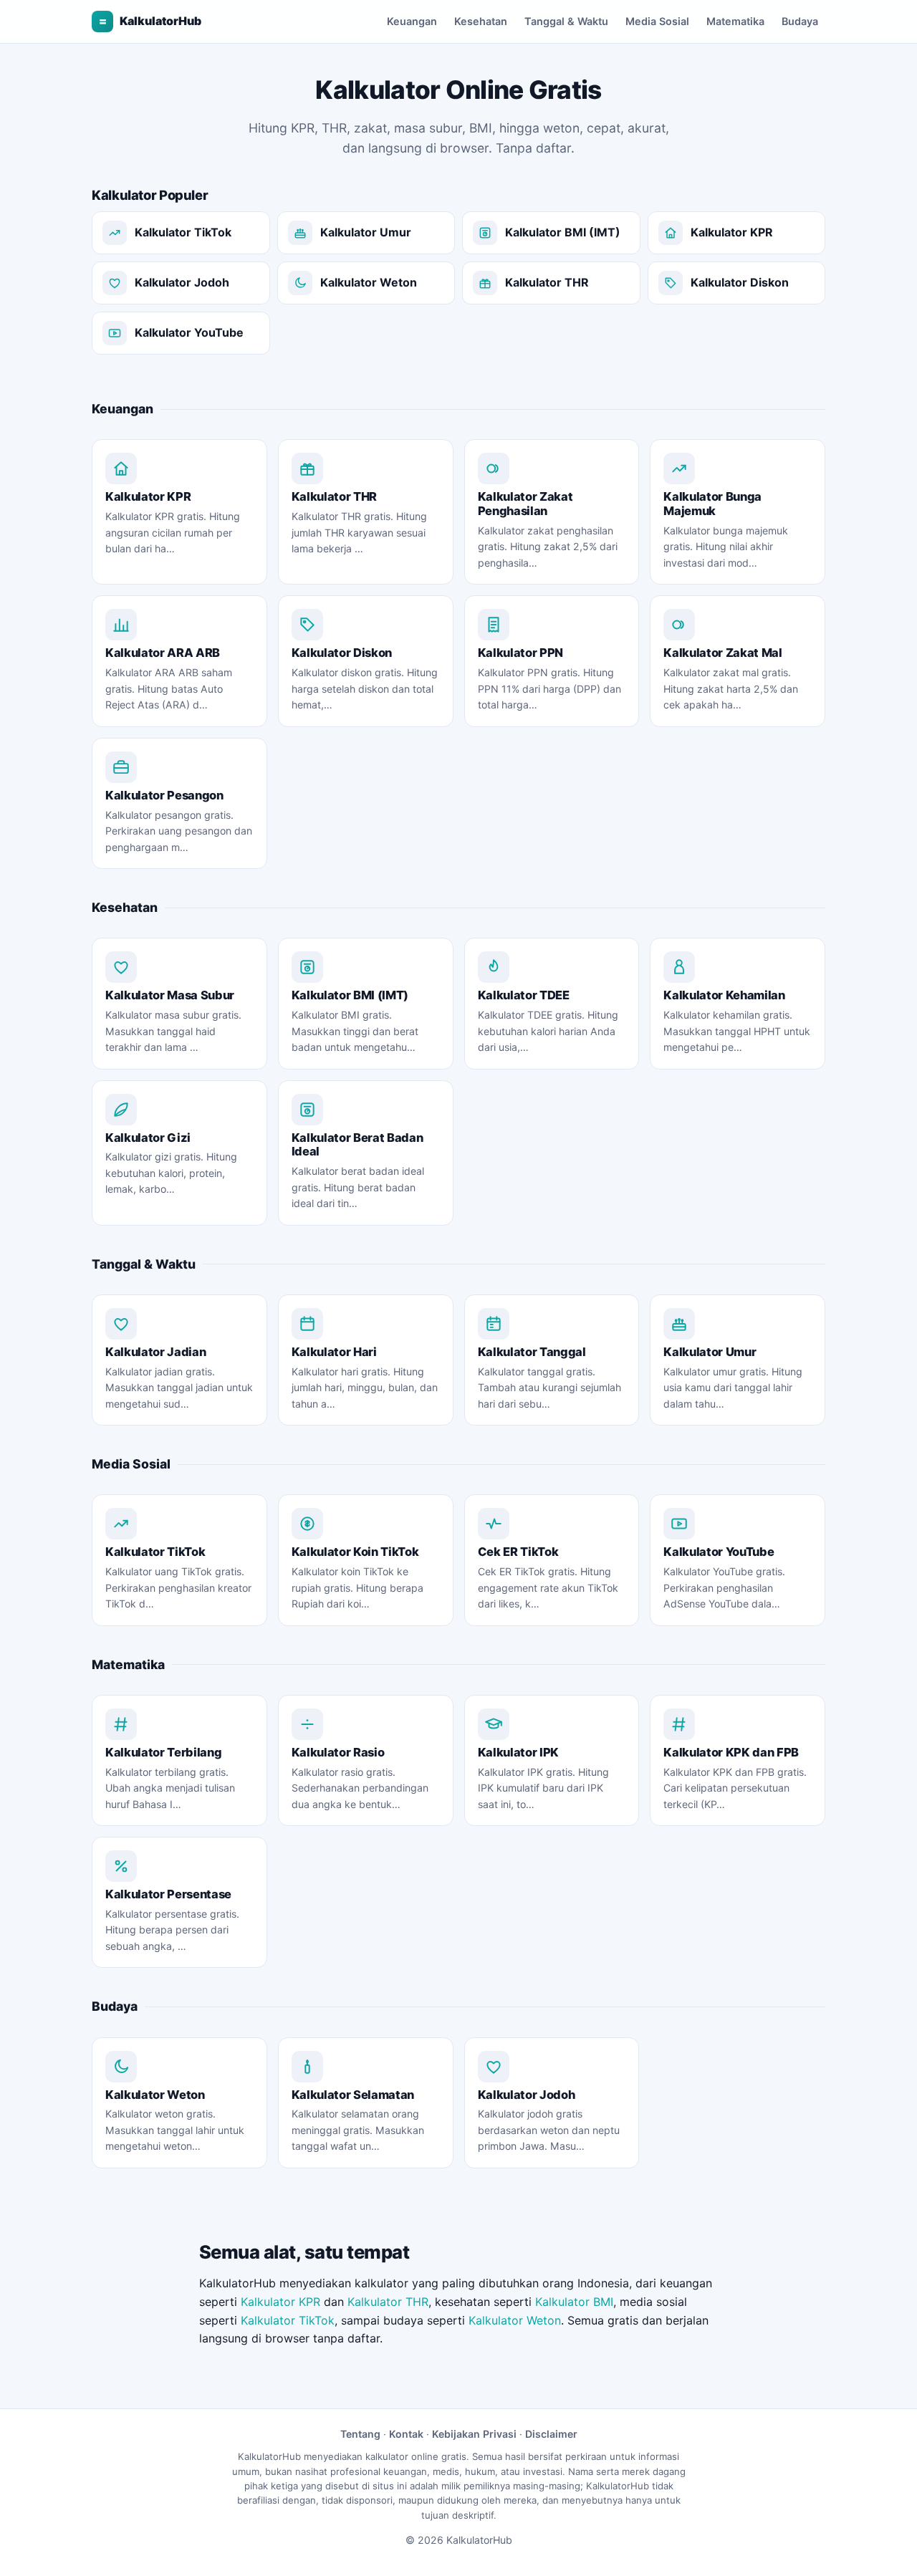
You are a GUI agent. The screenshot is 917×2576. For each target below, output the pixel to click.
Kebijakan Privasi (474, 2434)
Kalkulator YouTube (189, 332)
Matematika (735, 21)
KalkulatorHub (150, 21)
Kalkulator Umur (366, 232)
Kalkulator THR (547, 282)
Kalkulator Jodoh (182, 282)
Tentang (360, 2434)
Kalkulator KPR (732, 232)
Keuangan (412, 21)
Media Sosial (657, 21)
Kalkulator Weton (369, 282)
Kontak (406, 2434)
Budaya (800, 21)
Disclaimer (551, 2434)
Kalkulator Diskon (740, 282)
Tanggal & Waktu (566, 21)
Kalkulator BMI (574, 2302)
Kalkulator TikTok (183, 232)
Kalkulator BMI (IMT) (563, 232)
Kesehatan (481, 21)
